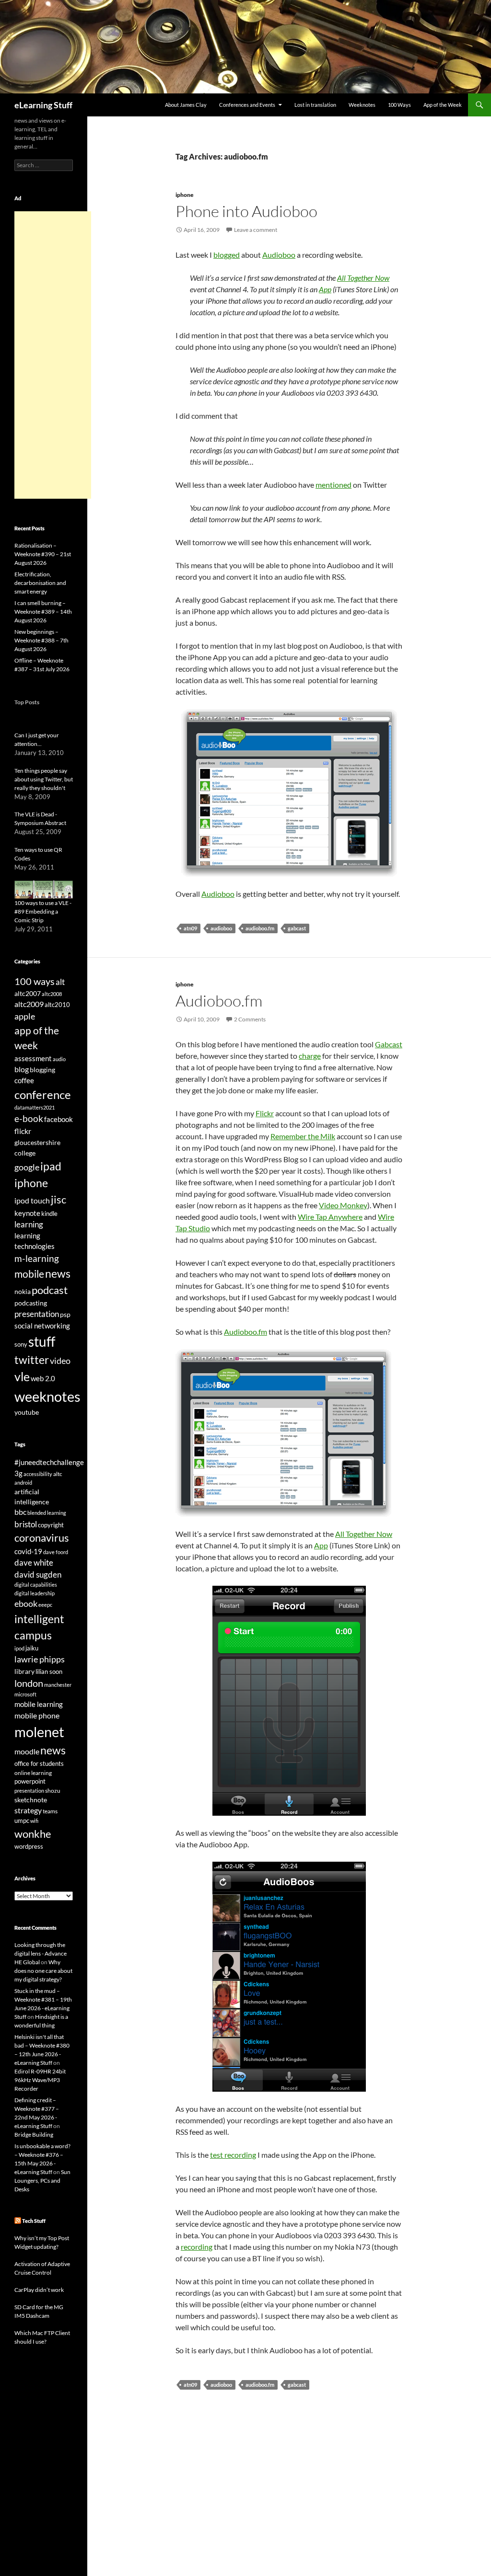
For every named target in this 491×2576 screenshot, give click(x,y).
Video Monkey (343, 1205)
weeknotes (47, 1396)
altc (58, 1474)
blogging (42, 1070)
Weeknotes (362, 105)
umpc (22, 1820)
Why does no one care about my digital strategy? (43, 1971)
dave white (34, 1563)
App (325, 289)
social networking (42, 1326)
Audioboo (279, 255)
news (58, 1273)
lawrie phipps (40, 1659)
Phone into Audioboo (246, 211)
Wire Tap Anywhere (330, 1217)
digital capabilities (36, 1585)
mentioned (333, 485)
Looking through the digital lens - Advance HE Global (41, 1953)
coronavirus (42, 1538)
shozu (53, 1791)
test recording (233, 2155)
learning (29, 1224)
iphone (185, 195)
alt (60, 982)
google (27, 1167)
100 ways (35, 981)
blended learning (47, 1513)
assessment (33, 1058)
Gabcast (389, 1044)
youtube (27, 1412)
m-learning (37, 1258)
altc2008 (52, 994)
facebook (58, 1119)
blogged (227, 255)
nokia (23, 1291)
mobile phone (37, 1715)
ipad (51, 1166)
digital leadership (35, 1593)
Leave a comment (256, 230)
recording (197, 2247)
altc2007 (28, 993)
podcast (50, 1290)
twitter (32, 1360)
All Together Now (363, 278)
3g (18, 1473)
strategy (28, 1810)
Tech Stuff (34, 2221)
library (24, 1671)
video (60, 1361)
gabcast (297, 928)
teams (50, 1811)
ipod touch (32, 1200)
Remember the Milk (303, 1136)
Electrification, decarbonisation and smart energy (40, 583)
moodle (27, 1752)
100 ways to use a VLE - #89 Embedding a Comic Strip (43, 911)
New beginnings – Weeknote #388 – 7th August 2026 (41, 640)
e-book (29, 1118)
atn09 (190, 928)
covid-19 (28, 1551)
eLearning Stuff (43, 105)
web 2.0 (43, 1378)
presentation (37, 1314)
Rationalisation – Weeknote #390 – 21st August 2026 (43, 554)
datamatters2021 (35, 1107)
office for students (39, 1763)
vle (22, 1377)
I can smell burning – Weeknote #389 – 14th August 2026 (43, 612)
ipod (19, 1648)
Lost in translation (315, 105)
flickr (23, 1131)
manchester (58, 1685)
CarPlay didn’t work (39, 2290)
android (23, 1483)
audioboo (221, 928)
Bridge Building (34, 2135)
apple (25, 1016)
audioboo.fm (260, 928)
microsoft (25, 1694)
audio (59, 1059)
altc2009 (29, 1004)
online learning (33, 1773)
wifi (34, 1821)
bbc (20, 1512)
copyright (51, 1525)
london (29, 1683)
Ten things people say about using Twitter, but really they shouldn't (44, 779)
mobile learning (39, 1704)
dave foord (56, 1552)
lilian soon (49, 1672)
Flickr (265, 1113)
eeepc (45, 1605)
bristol (26, 1524)
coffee (24, 1080)
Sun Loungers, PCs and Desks (42, 2181)
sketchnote (31, 1800)
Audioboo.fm (219, 1001)
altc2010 (57, 1005)
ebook (26, 1604)
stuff (42, 1341)
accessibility (38, 1474)
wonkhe (33, 1834)
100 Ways (399, 105)
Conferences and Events (247, 105)
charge (310, 1056)
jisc (58, 1199)
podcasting (31, 1303)
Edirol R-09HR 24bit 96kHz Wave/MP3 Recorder (40, 2080)
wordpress (29, 1846)
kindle (49, 1214)
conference (43, 1094)
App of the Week (443, 105)
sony (21, 1345)
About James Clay (186, 105)
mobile (29, 1274)
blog (22, 1069)
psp (65, 1314)
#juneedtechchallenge (49, 1462)
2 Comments (250, 1019)
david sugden (38, 1575)
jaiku (32, 1648)
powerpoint (30, 1781)
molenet (39, 1732)
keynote (27, 1213)
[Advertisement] (53, 355)
